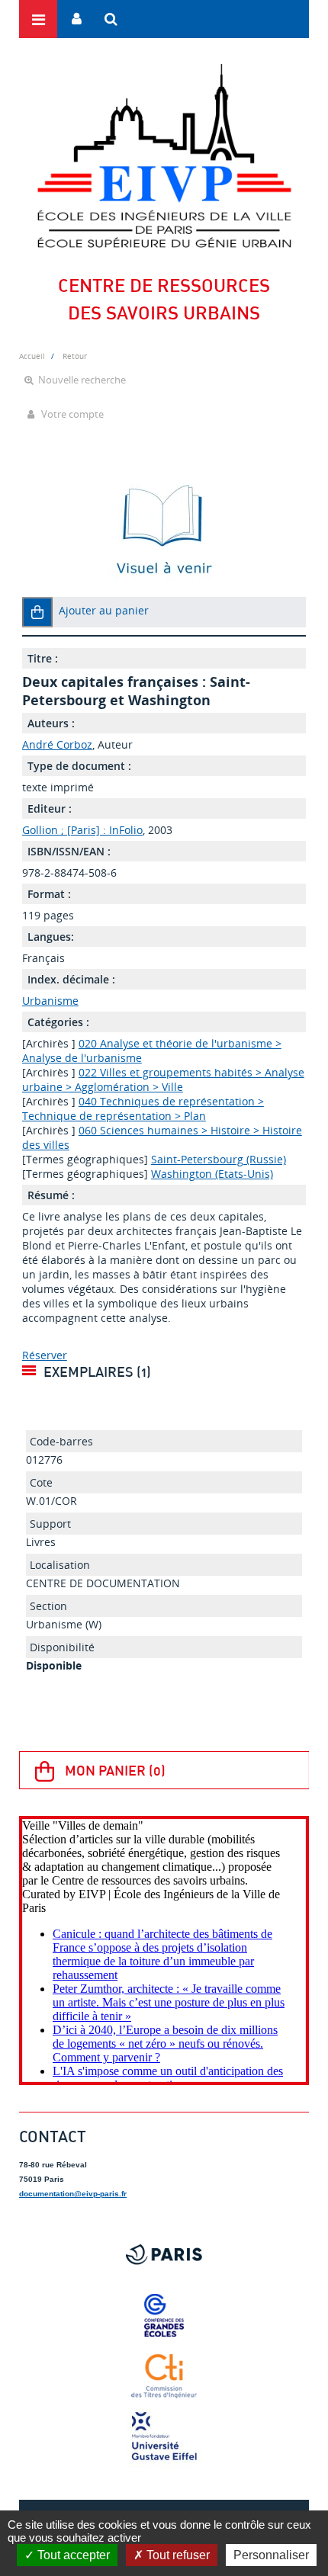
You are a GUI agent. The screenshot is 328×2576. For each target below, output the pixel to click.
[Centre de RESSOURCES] (164, 156)
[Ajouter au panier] (37, 612)
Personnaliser (271, 2555)
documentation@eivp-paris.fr (73, 2194)
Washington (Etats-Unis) (212, 1174)
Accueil (32, 356)
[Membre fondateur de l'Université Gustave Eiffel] (164, 2437)
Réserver (45, 1355)
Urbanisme (50, 1001)
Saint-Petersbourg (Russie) (219, 1159)
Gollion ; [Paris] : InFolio (82, 830)
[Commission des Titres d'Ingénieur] (164, 2376)
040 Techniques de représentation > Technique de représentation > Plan (143, 1108)
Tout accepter (72, 2555)
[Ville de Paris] (164, 2254)
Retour (75, 356)
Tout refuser (177, 2555)
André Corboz (57, 744)
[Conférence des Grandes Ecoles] (164, 2315)
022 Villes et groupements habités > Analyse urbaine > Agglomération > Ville (163, 1079)
